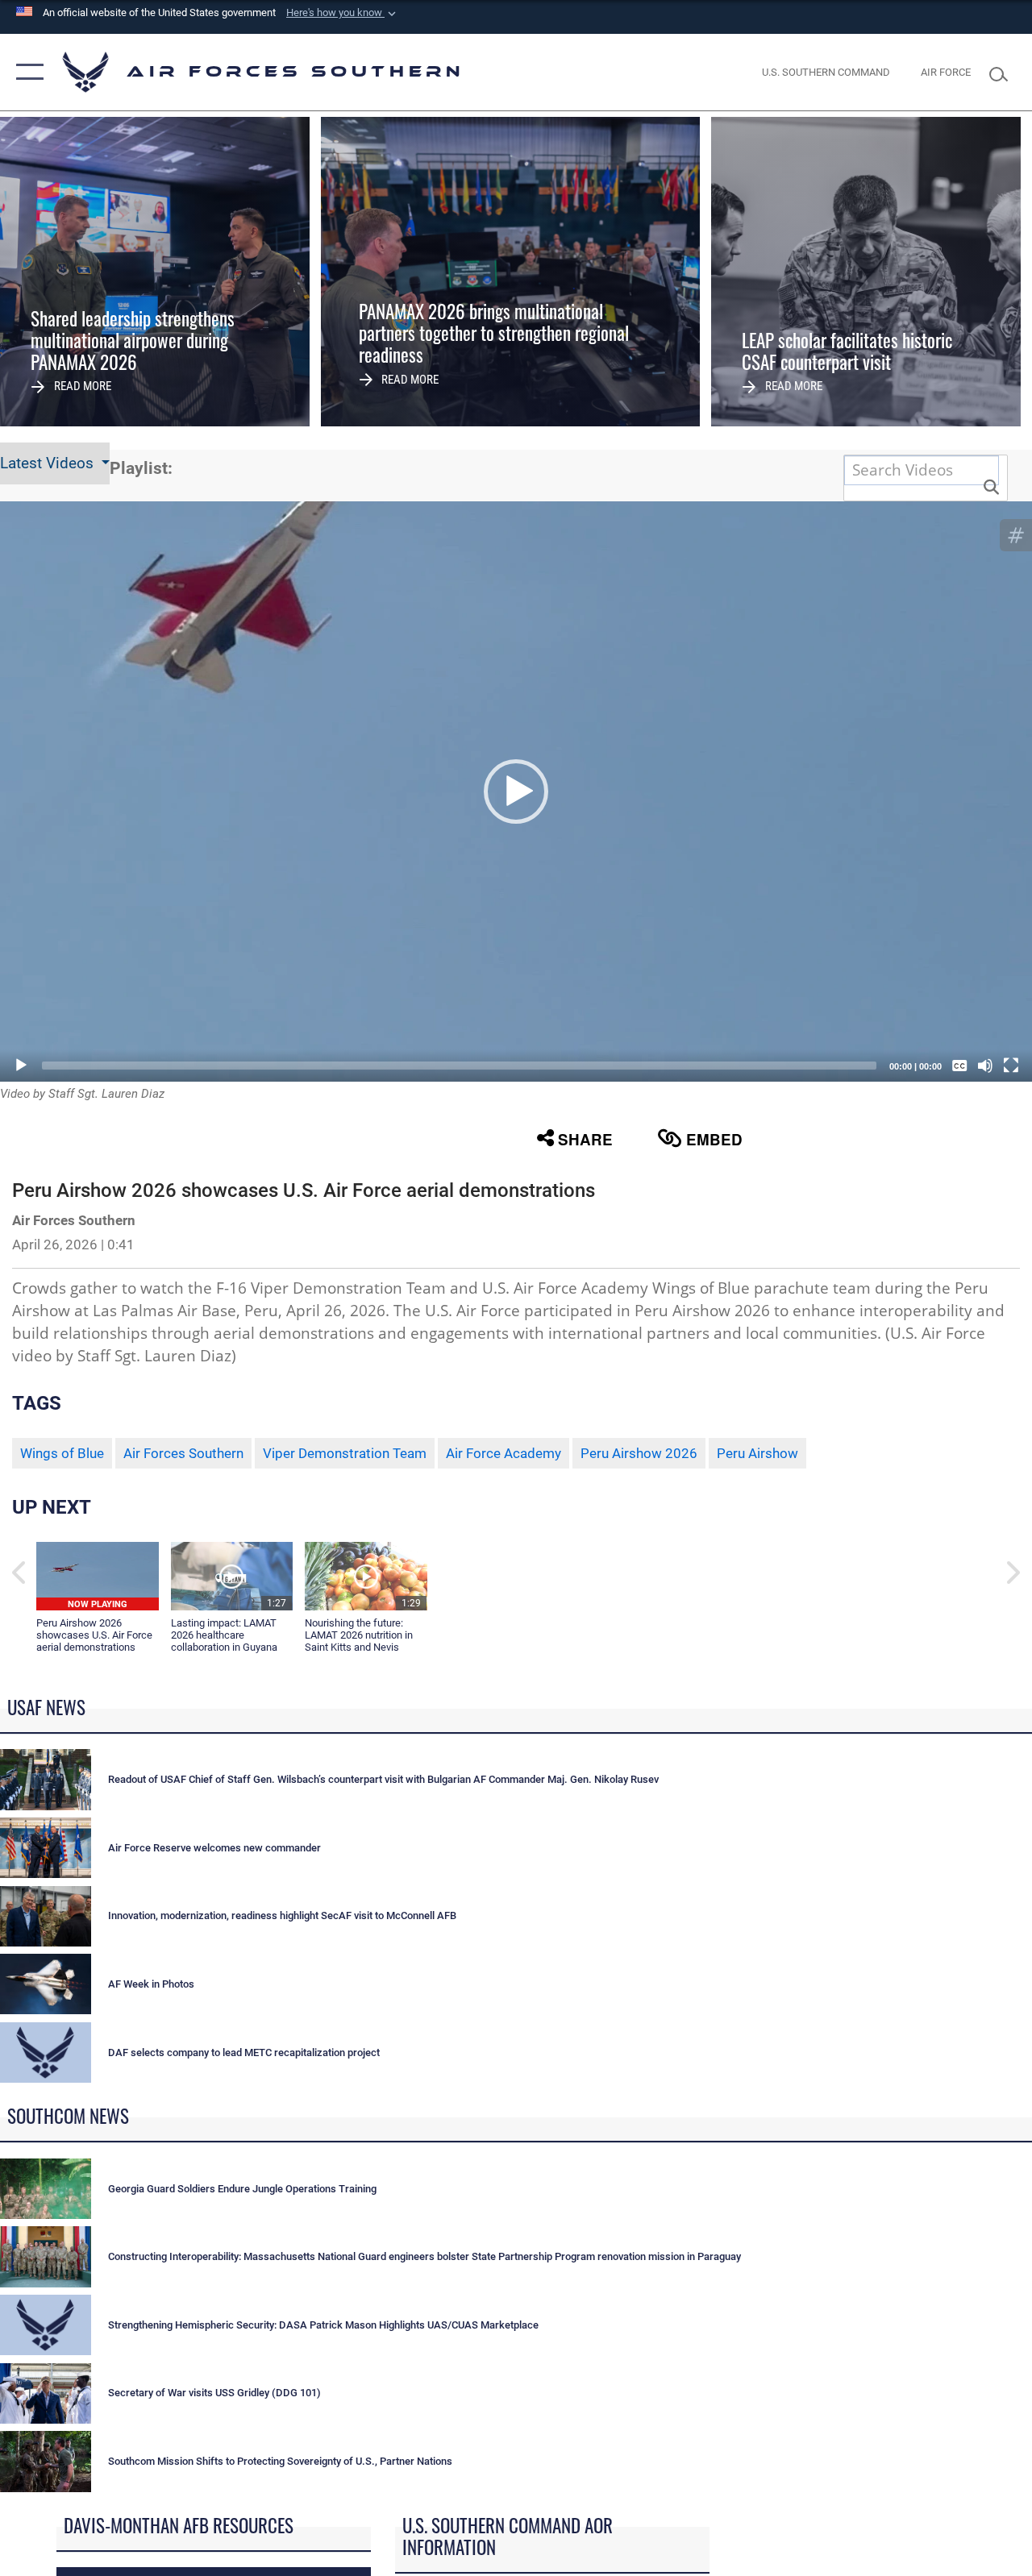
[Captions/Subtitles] (959, 1066)
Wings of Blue (62, 1453)
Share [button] (585, 1139)
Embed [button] (714, 1139)
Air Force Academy (504, 1453)
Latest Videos (49, 463)
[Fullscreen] (1011, 1066)
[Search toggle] (1003, 72)
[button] (343, 13)
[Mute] (985, 1066)
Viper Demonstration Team (345, 1453)
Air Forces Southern (183, 1453)
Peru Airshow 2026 (639, 1453)
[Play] (21, 1066)
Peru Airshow (757, 1453)
